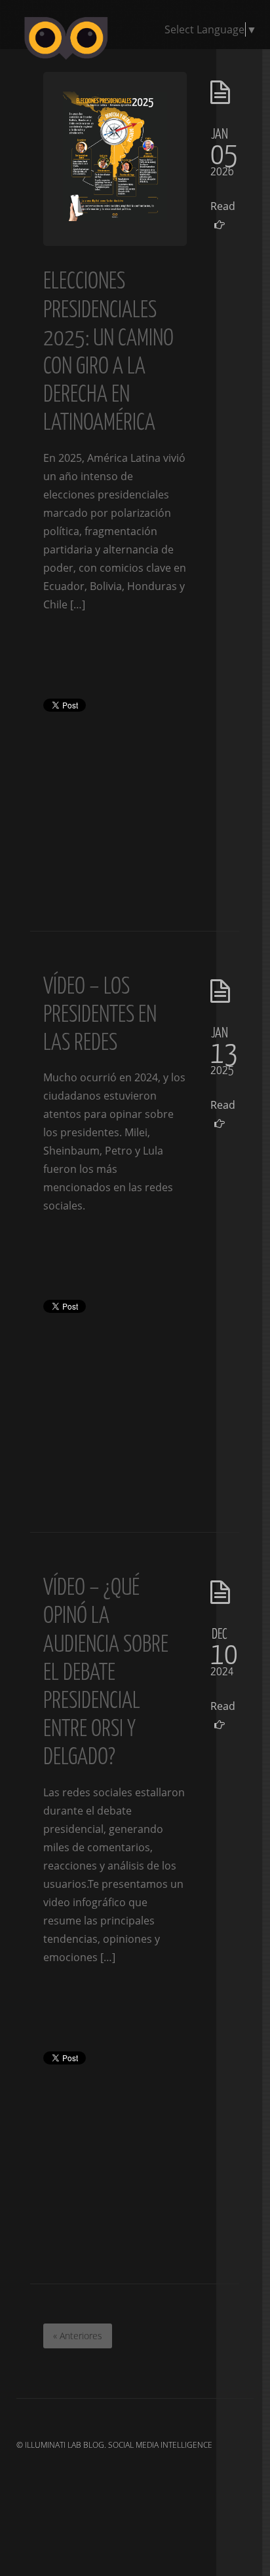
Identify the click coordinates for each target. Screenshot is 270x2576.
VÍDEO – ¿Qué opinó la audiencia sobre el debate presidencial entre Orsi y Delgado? (106, 1671)
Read (220, 206)
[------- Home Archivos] (135, 61)
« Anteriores (78, 2336)
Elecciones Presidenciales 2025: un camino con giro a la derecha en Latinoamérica (108, 350)
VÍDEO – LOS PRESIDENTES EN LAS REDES (100, 1013)
